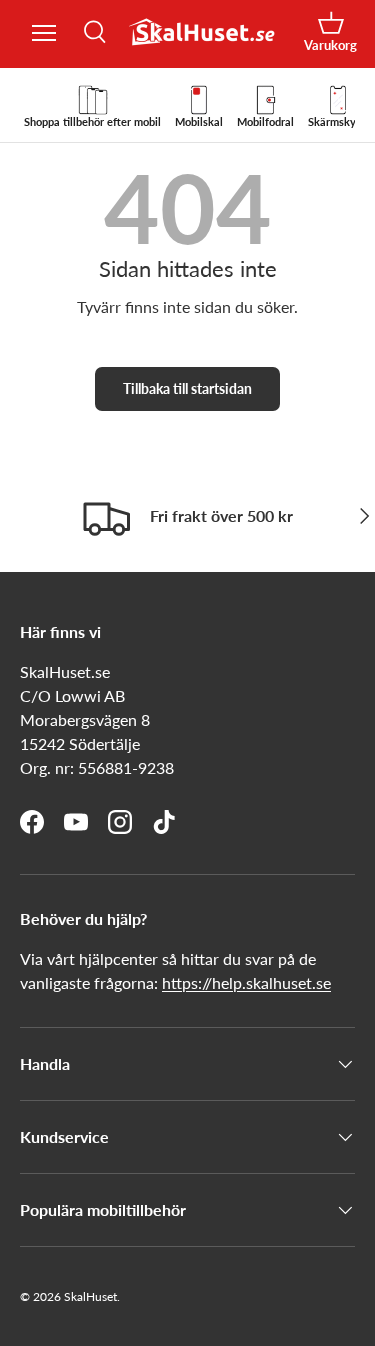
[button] (330, 32)
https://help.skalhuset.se (246, 982)
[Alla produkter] (44, 33)
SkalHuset (90, 1296)
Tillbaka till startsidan (187, 388)
